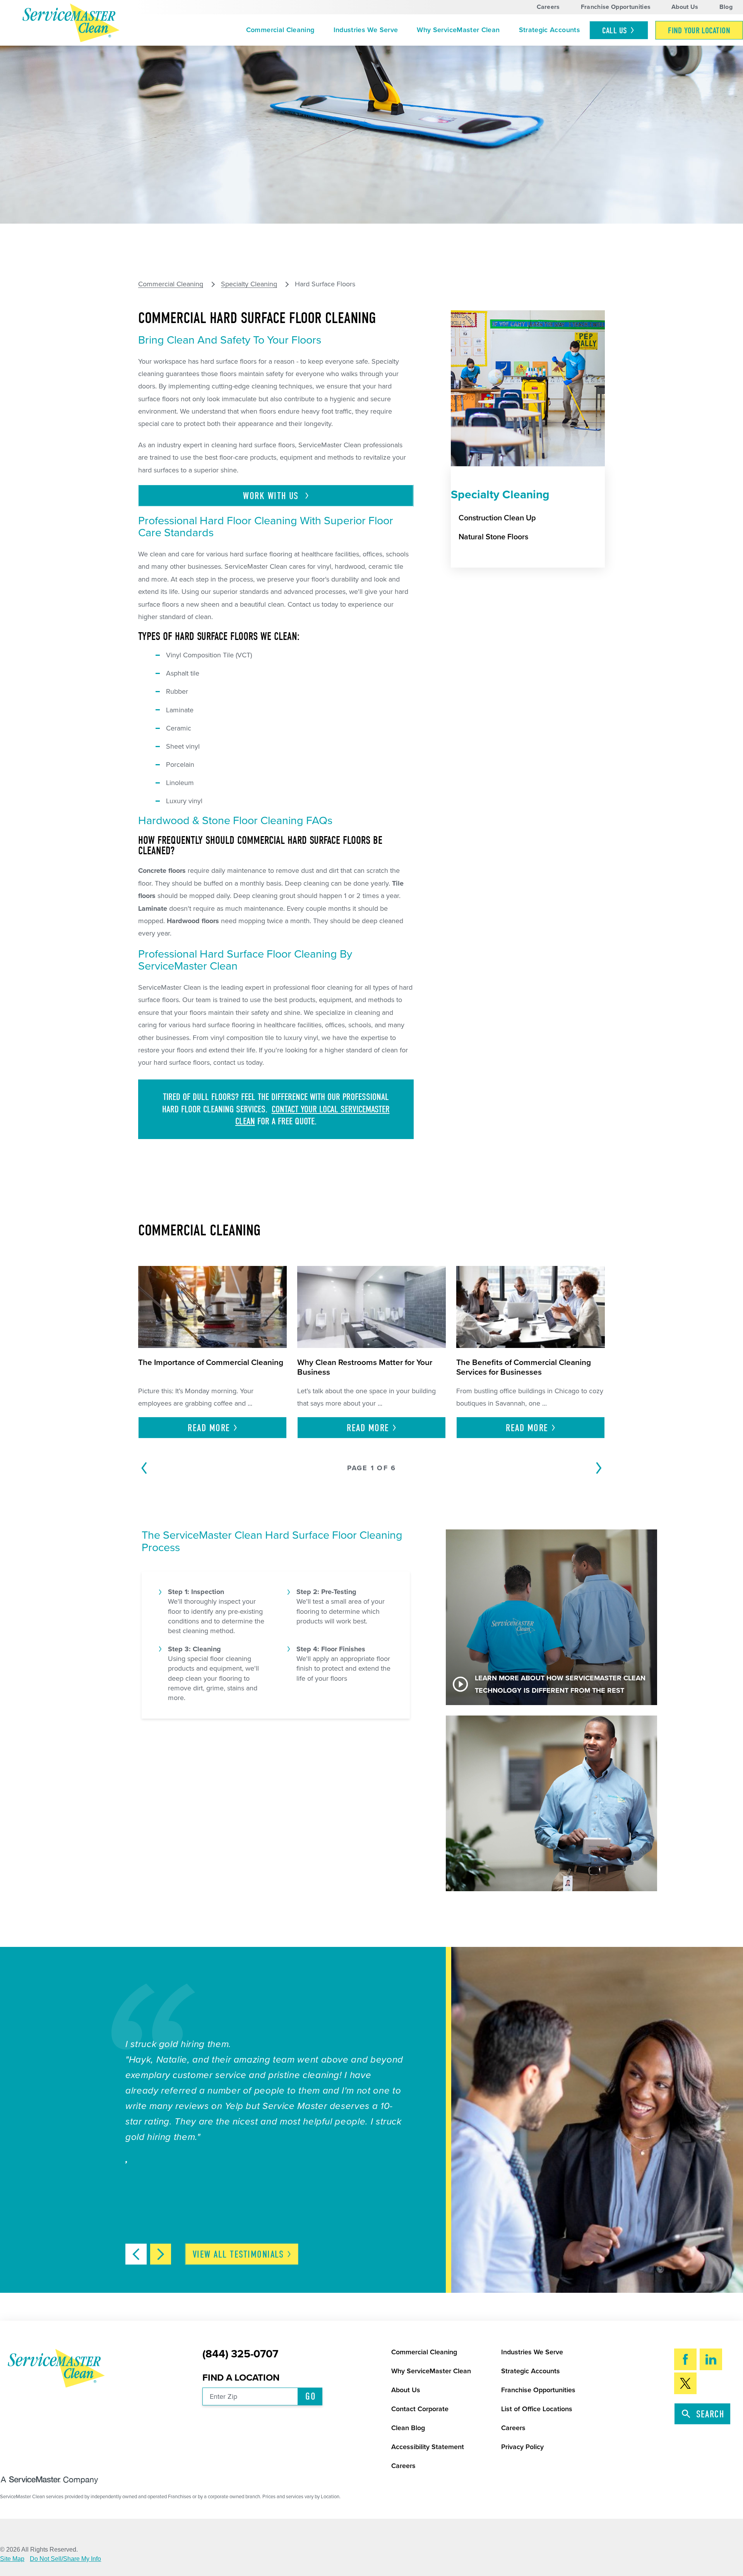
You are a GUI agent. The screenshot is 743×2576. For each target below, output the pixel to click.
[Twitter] (685, 2383)
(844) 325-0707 (240, 2354)
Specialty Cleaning (249, 284)
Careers (548, 7)
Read (209, 1428)
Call (615, 31)
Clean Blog (408, 2428)
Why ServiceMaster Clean (458, 30)
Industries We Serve (366, 30)
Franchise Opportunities (616, 7)
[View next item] (161, 2254)
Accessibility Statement (428, 2447)
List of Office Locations (537, 2409)
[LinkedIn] (711, 2359)
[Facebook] (685, 2359)
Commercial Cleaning (280, 30)
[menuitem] (280, 30)
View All (238, 2254)
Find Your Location (699, 31)
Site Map (12, 2559)
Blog (726, 7)
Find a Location (241, 2378)
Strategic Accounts (550, 30)
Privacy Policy (522, 2447)
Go (311, 2396)
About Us (685, 7)
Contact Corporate (420, 2409)
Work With (272, 496)
